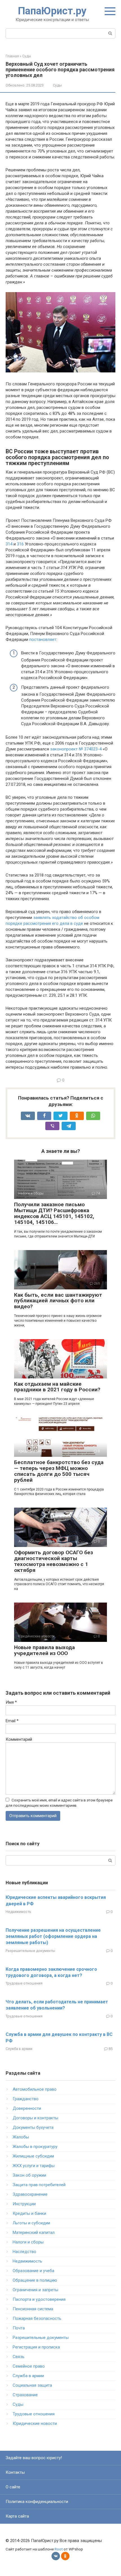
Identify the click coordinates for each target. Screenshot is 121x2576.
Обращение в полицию (35, 2280)
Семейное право (29, 2366)
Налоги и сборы (28, 2242)
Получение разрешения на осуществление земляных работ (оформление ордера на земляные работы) (53, 1936)
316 (20, 544)
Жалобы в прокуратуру (35, 2147)
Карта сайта (17, 2516)
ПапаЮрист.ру (52, 11)
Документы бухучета (33, 2127)
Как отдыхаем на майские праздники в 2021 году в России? (57, 1387)
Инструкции (24, 2204)
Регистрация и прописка (36, 2347)
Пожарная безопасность (37, 2318)
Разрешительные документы (30, 1951)
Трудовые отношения (24, 1983)
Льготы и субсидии (31, 2223)
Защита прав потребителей (39, 2185)
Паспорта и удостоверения (39, 2299)
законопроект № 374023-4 (76, 749)
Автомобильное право (35, 2089)
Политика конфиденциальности (37, 2502)
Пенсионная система (33, 2309)
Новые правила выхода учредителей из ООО (44, 1650)
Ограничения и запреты (35, 2290)
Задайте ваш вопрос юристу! (34, 2458)
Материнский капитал (34, 2233)
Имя (11, 1702)
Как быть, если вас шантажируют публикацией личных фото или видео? (58, 1301)
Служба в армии (19, 2049)
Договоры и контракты (35, 2118)
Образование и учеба (33, 2271)
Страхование (25, 2395)
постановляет (43, 640)
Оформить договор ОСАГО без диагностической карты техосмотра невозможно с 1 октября (53, 1561)
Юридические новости (35, 2423)
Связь (19, 2357)
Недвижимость (18, 1912)
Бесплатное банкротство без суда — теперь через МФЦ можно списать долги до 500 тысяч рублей (59, 1471)
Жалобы (21, 2137)
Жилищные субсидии (33, 2156)
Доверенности (27, 2108)
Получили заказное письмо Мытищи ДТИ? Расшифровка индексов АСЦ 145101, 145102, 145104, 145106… (54, 1213)
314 (9, 544)
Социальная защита (32, 2385)
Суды (57, 85)
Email (12, 1721)
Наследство (24, 2252)
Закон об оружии (29, 2175)
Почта (19, 2328)
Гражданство (26, 2099)
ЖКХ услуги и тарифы (34, 2166)
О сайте (13, 2487)
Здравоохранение (30, 2194)
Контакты (15, 2472)
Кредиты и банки (29, 2213)
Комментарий (19, 1739)
